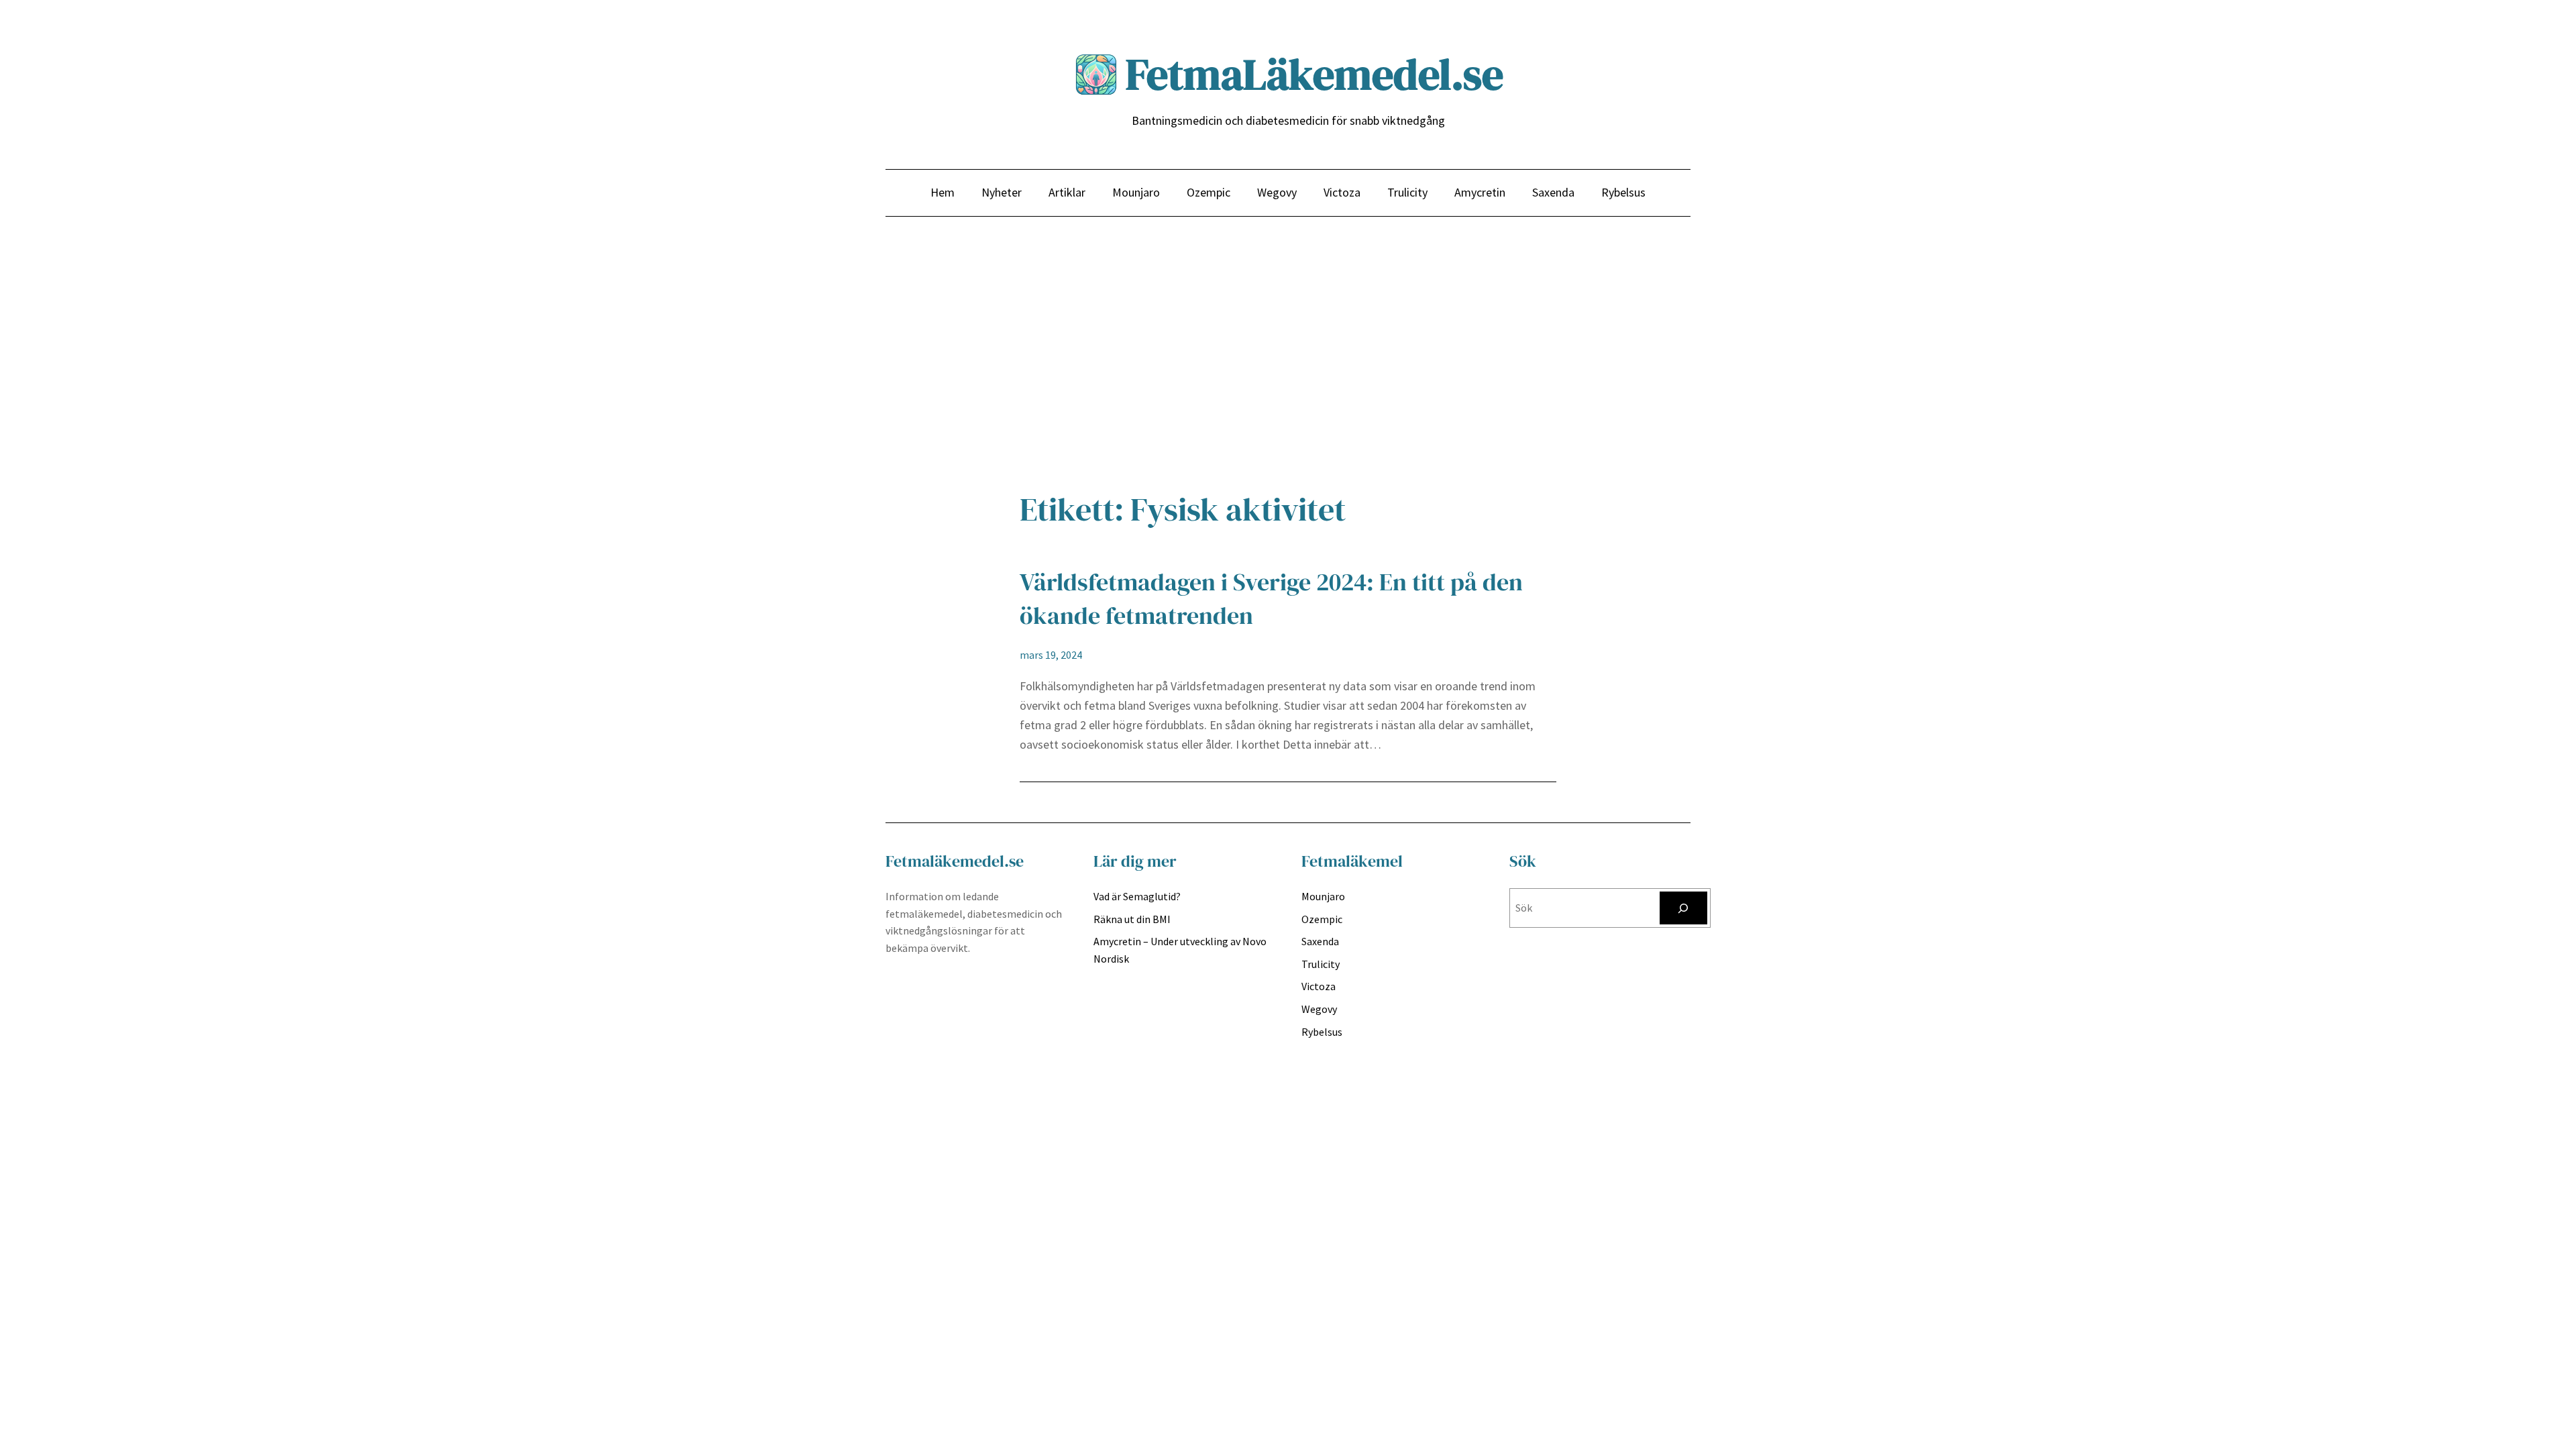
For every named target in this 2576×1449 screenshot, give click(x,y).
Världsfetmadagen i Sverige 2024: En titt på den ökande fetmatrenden (1271, 599)
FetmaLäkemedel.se (1314, 74)
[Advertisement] (1288, 360)
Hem (943, 192)
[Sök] (1683, 908)
